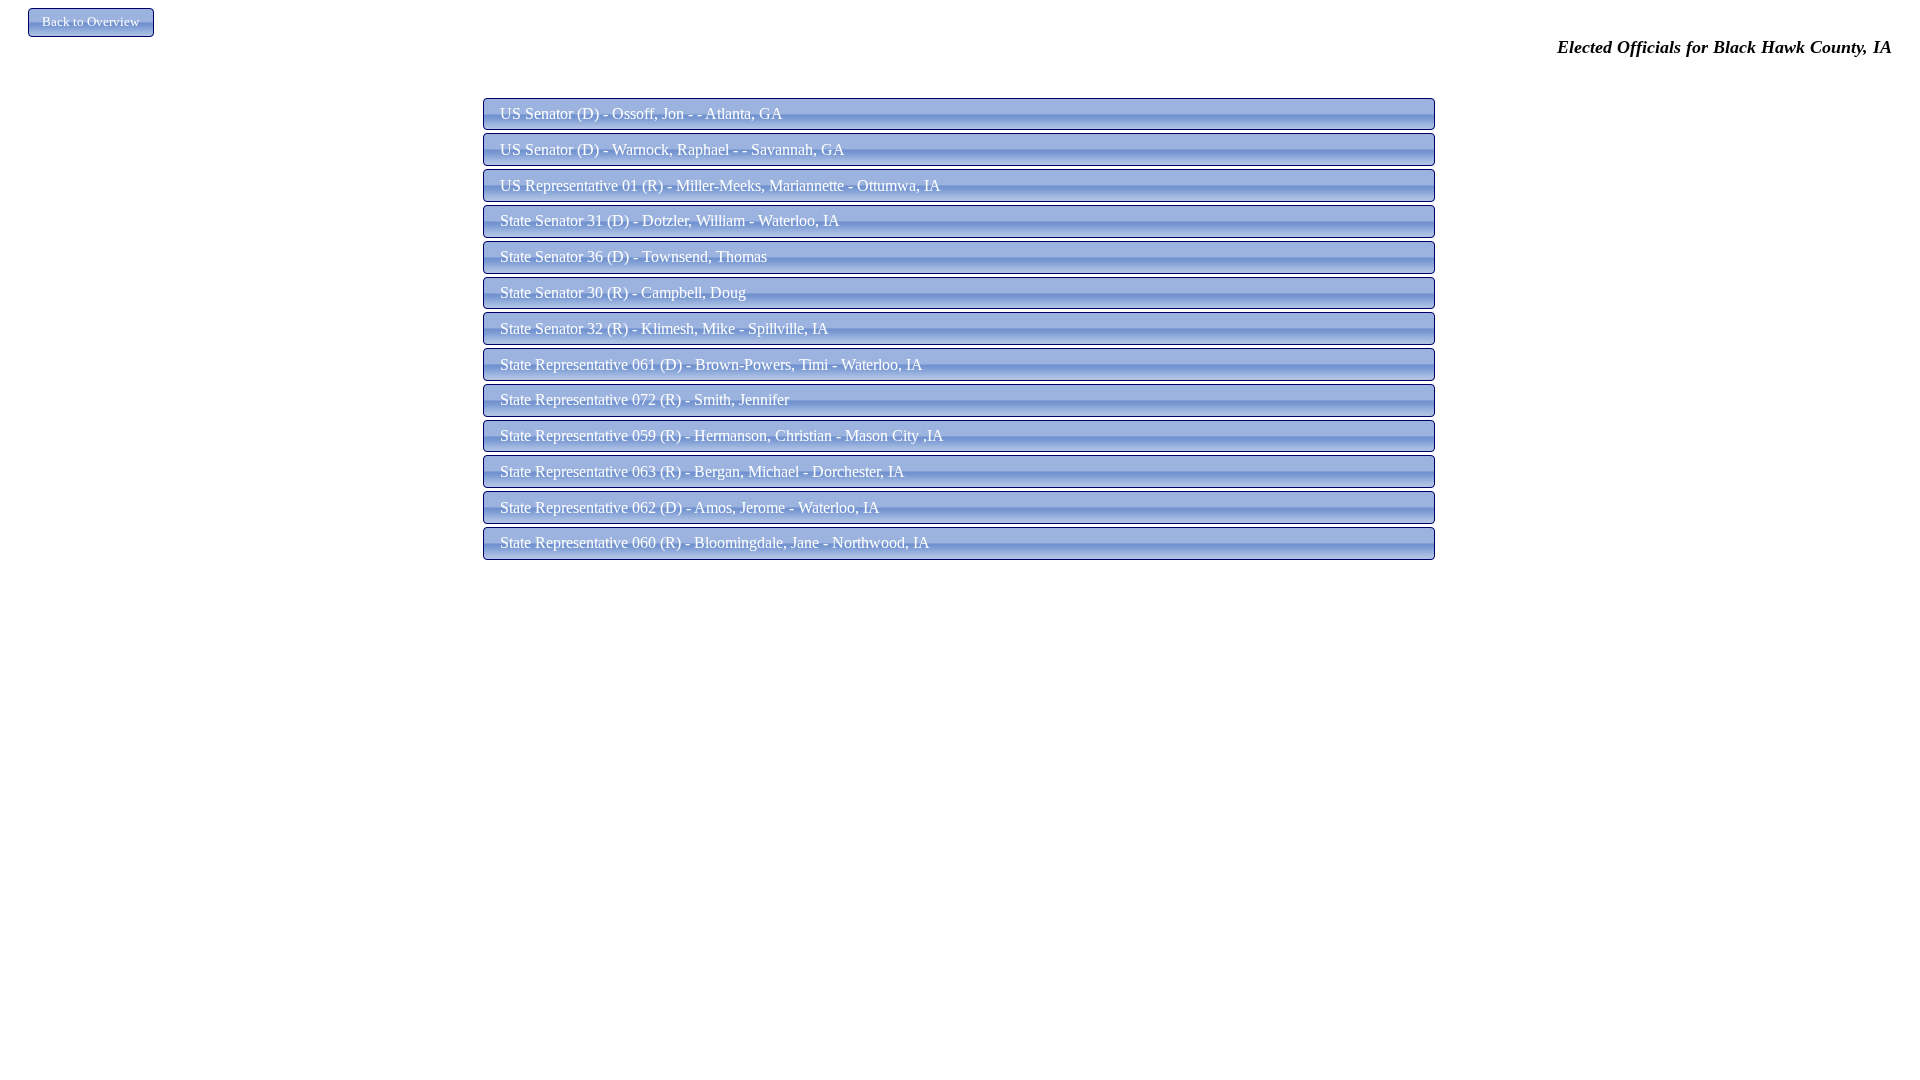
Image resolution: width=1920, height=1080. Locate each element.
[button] (91, 22)
